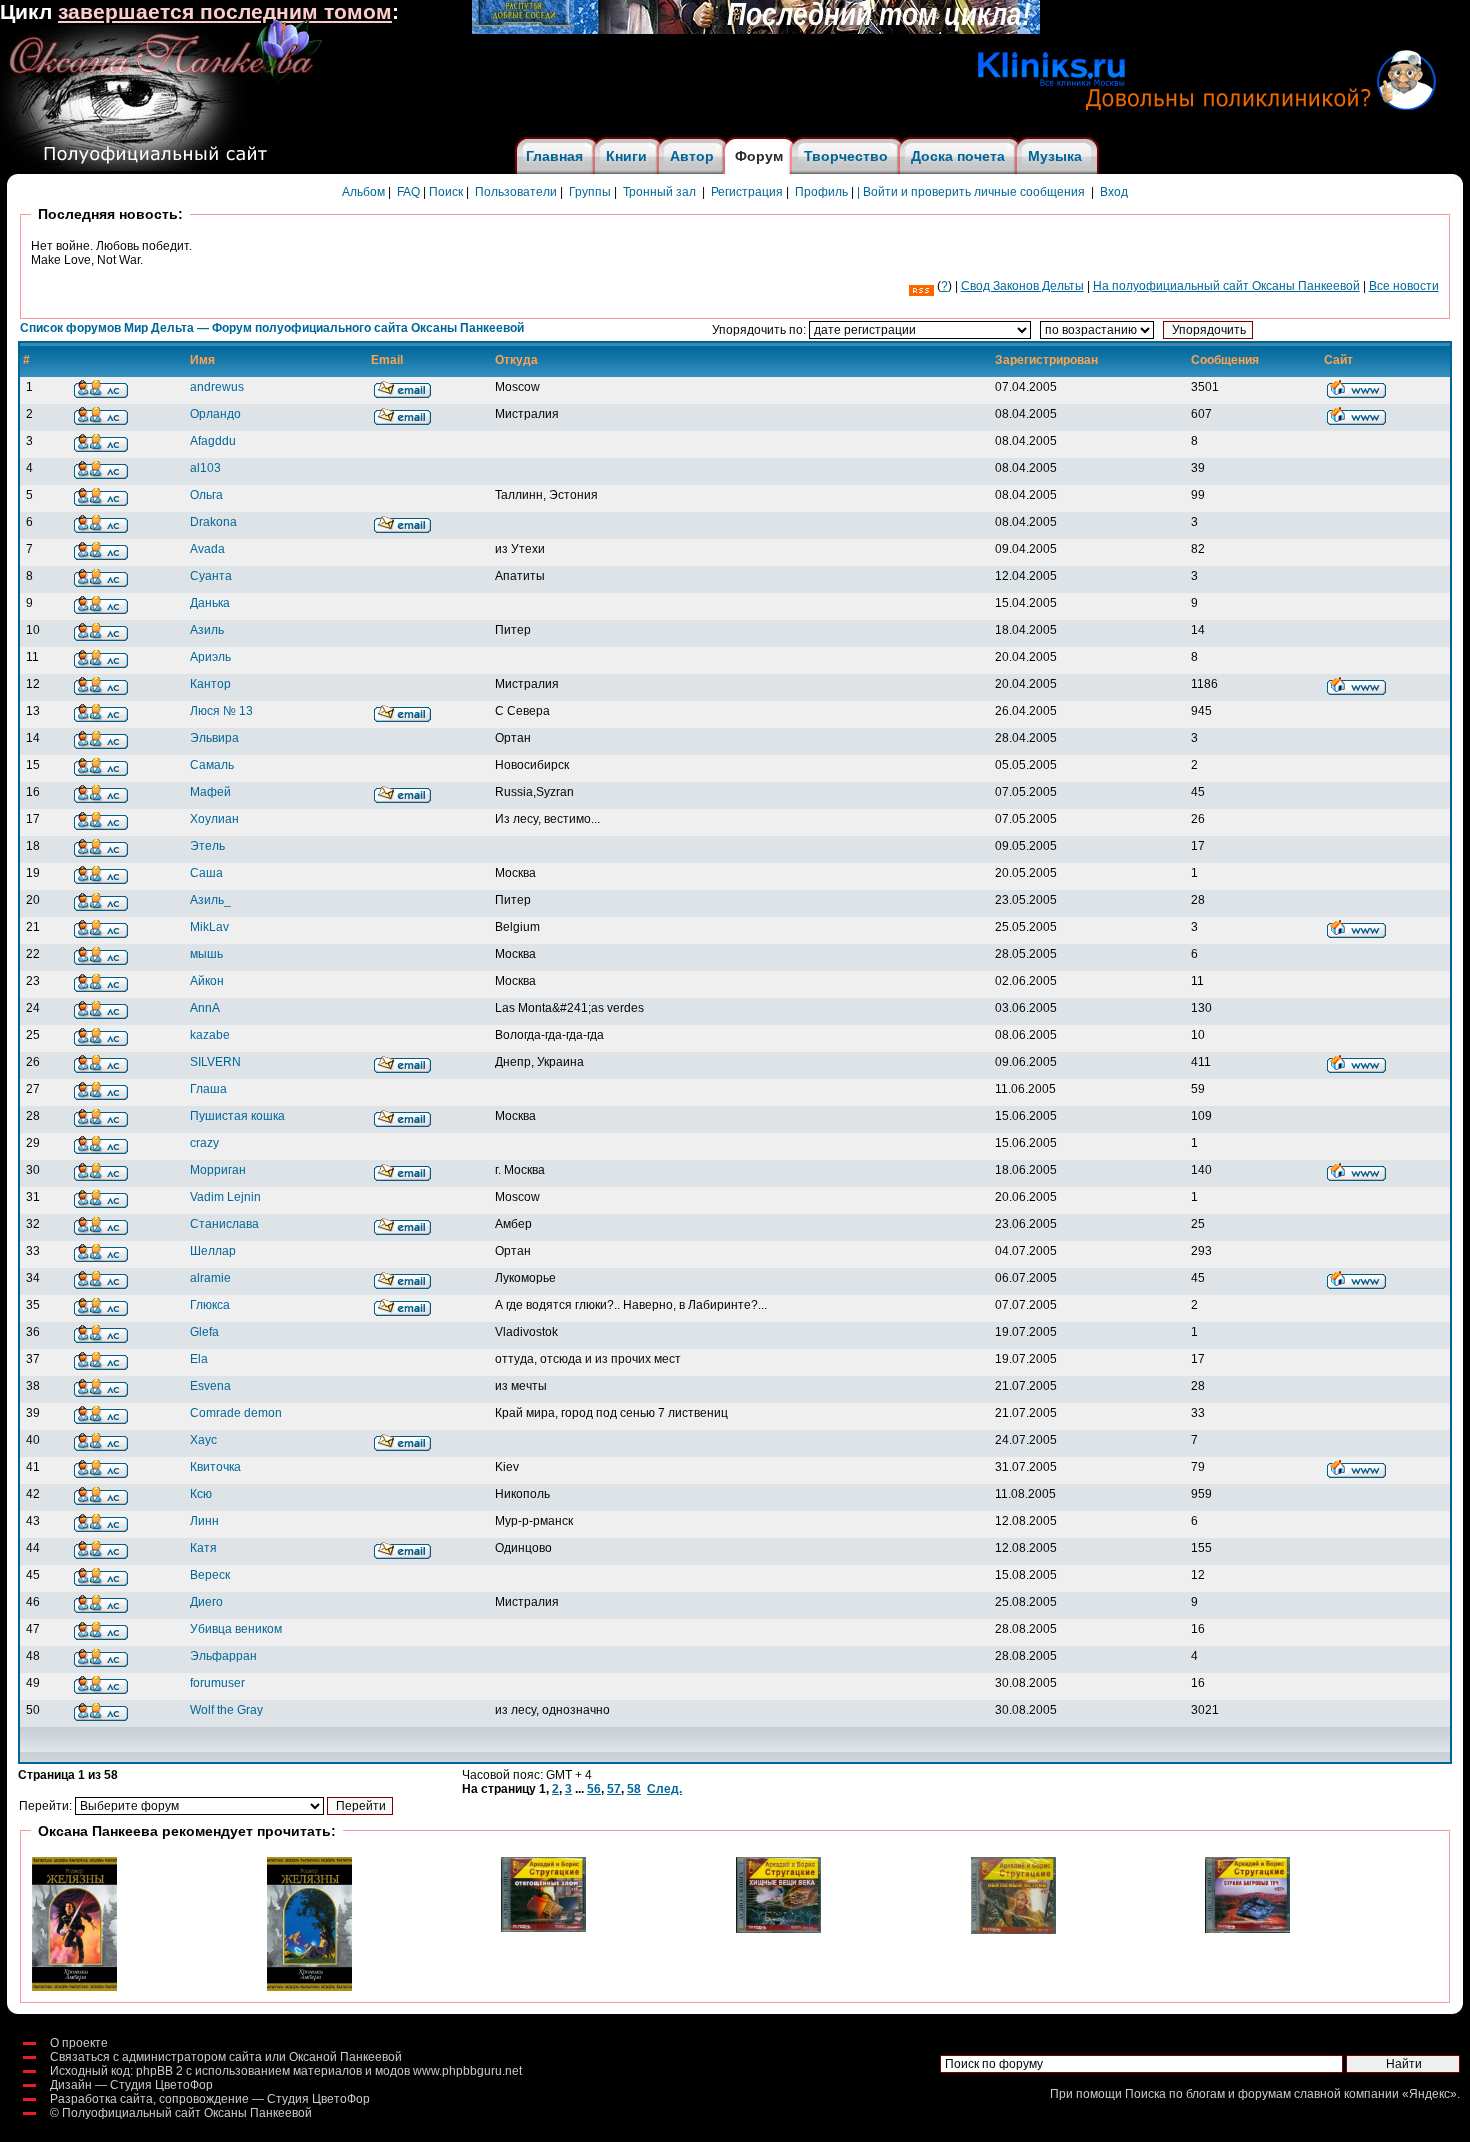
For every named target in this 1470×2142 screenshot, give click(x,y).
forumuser (217, 1683)
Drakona (213, 522)
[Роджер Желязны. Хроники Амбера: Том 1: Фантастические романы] (74, 1987)
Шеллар (213, 1251)
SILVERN (215, 1062)
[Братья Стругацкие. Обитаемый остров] (1013, 1930)
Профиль (821, 192)
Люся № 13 (221, 711)
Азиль (207, 630)
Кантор (210, 684)
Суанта (211, 576)
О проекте (79, 2043)
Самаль (212, 765)
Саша (206, 873)
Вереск (210, 1575)
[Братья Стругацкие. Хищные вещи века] (778, 1929)
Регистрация (747, 192)
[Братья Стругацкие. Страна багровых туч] (1247, 1929)
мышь (206, 954)
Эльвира (214, 738)
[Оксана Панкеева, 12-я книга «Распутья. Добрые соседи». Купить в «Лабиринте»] (756, 30)
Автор (692, 156)
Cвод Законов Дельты (1022, 286)
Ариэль (210, 657)
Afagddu (213, 441)
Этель (207, 846)
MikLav (209, 927)
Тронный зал (659, 192)
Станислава (224, 1224)
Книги (626, 156)
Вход (1114, 192)
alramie (210, 1278)
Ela (199, 1359)
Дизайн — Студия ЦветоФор (131, 2085)
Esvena (210, 1386)
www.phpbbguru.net (467, 2071)
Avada (207, 549)
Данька (210, 603)
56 (594, 1789)
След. (664, 1789)
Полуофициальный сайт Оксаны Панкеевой (187, 2113)
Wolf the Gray (226, 1710)
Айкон (207, 981)
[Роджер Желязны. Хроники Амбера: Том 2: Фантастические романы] (309, 1987)
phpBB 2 (159, 2071)
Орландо (215, 414)
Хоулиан (214, 819)
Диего (206, 1602)
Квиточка (215, 1467)
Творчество (846, 156)
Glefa (204, 1332)
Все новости (1404, 286)
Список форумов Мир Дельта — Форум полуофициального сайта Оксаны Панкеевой (272, 328)
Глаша (208, 1089)
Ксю (201, 1494)
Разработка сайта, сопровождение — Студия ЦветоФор (210, 2099)
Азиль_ (210, 900)
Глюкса (210, 1305)
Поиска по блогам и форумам (1208, 2094)
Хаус (203, 1440)
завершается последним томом (225, 12)
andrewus (217, 387)
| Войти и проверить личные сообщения (971, 192)
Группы (590, 192)
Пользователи (516, 192)
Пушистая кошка (237, 1116)
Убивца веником (236, 1629)
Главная (554, 156)
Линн (204, 1521)
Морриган (218, 1170)
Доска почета (958, 156)
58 (634, 1789)
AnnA (205, 1008)
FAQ (408, 192)
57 (614, 1789)
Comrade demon (236, 1413)
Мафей (210, 792)
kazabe (210, 1035)
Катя (203, 1548)
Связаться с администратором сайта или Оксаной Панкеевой (226, 2057)
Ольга (206, 495)
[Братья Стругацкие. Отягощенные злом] (543, 1928)
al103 (205, 468)
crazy (204, 1143)
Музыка (1055, 156)
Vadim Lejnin (225, 1197)
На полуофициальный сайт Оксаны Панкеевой (1226, 286)
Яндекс (1429, 2094)
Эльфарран (223, 1656)
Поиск (446, 192)
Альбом (363, 192)
